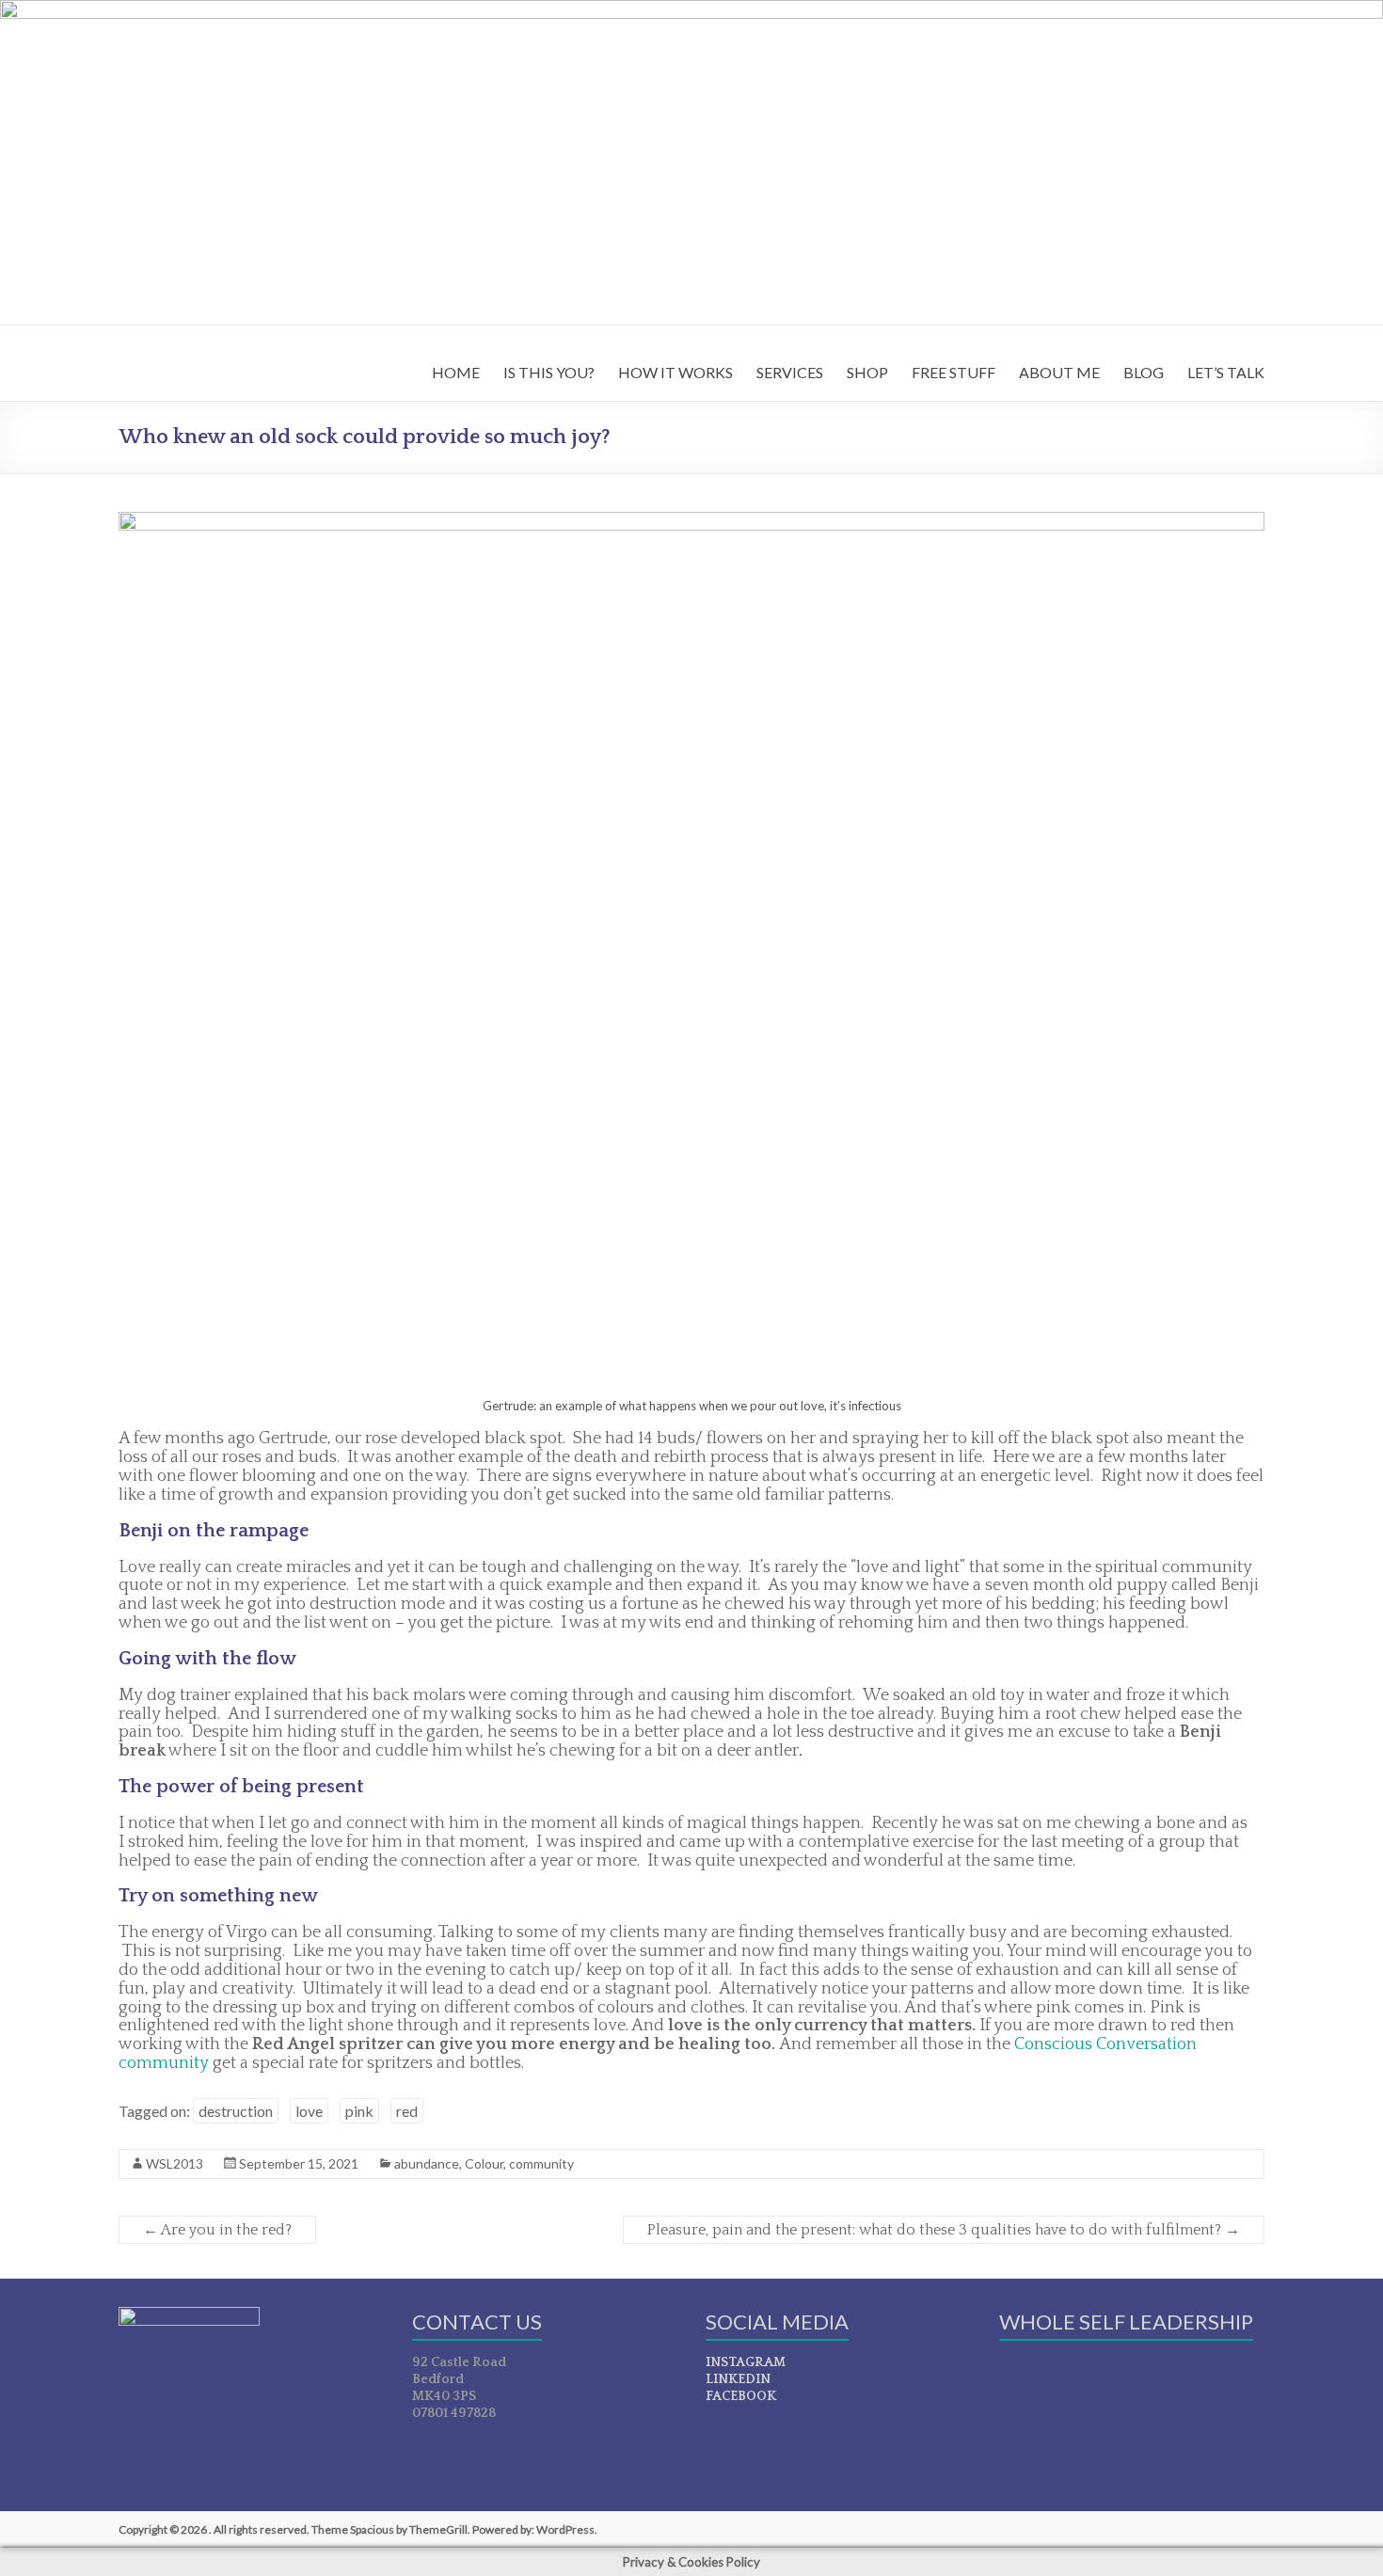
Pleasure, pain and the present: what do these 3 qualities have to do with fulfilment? (944, 2230)
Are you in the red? (217, 2230)
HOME (456, 372)
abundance (427, 2163)
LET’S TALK (1226, 372)
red (407, 2111)
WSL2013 (175, 2163)
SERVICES (790, 372)
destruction (236, 2111)
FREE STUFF (954, 372)
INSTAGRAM (746, 2362)
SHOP (867, 372)
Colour (484, 2163)
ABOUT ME (1059, 372)
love (309, 2111)
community (541, 2163)
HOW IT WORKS (676, 372)
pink (359, 2111)
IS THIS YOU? (549, 372)
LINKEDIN (738, 2379)
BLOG (1144, 372)
